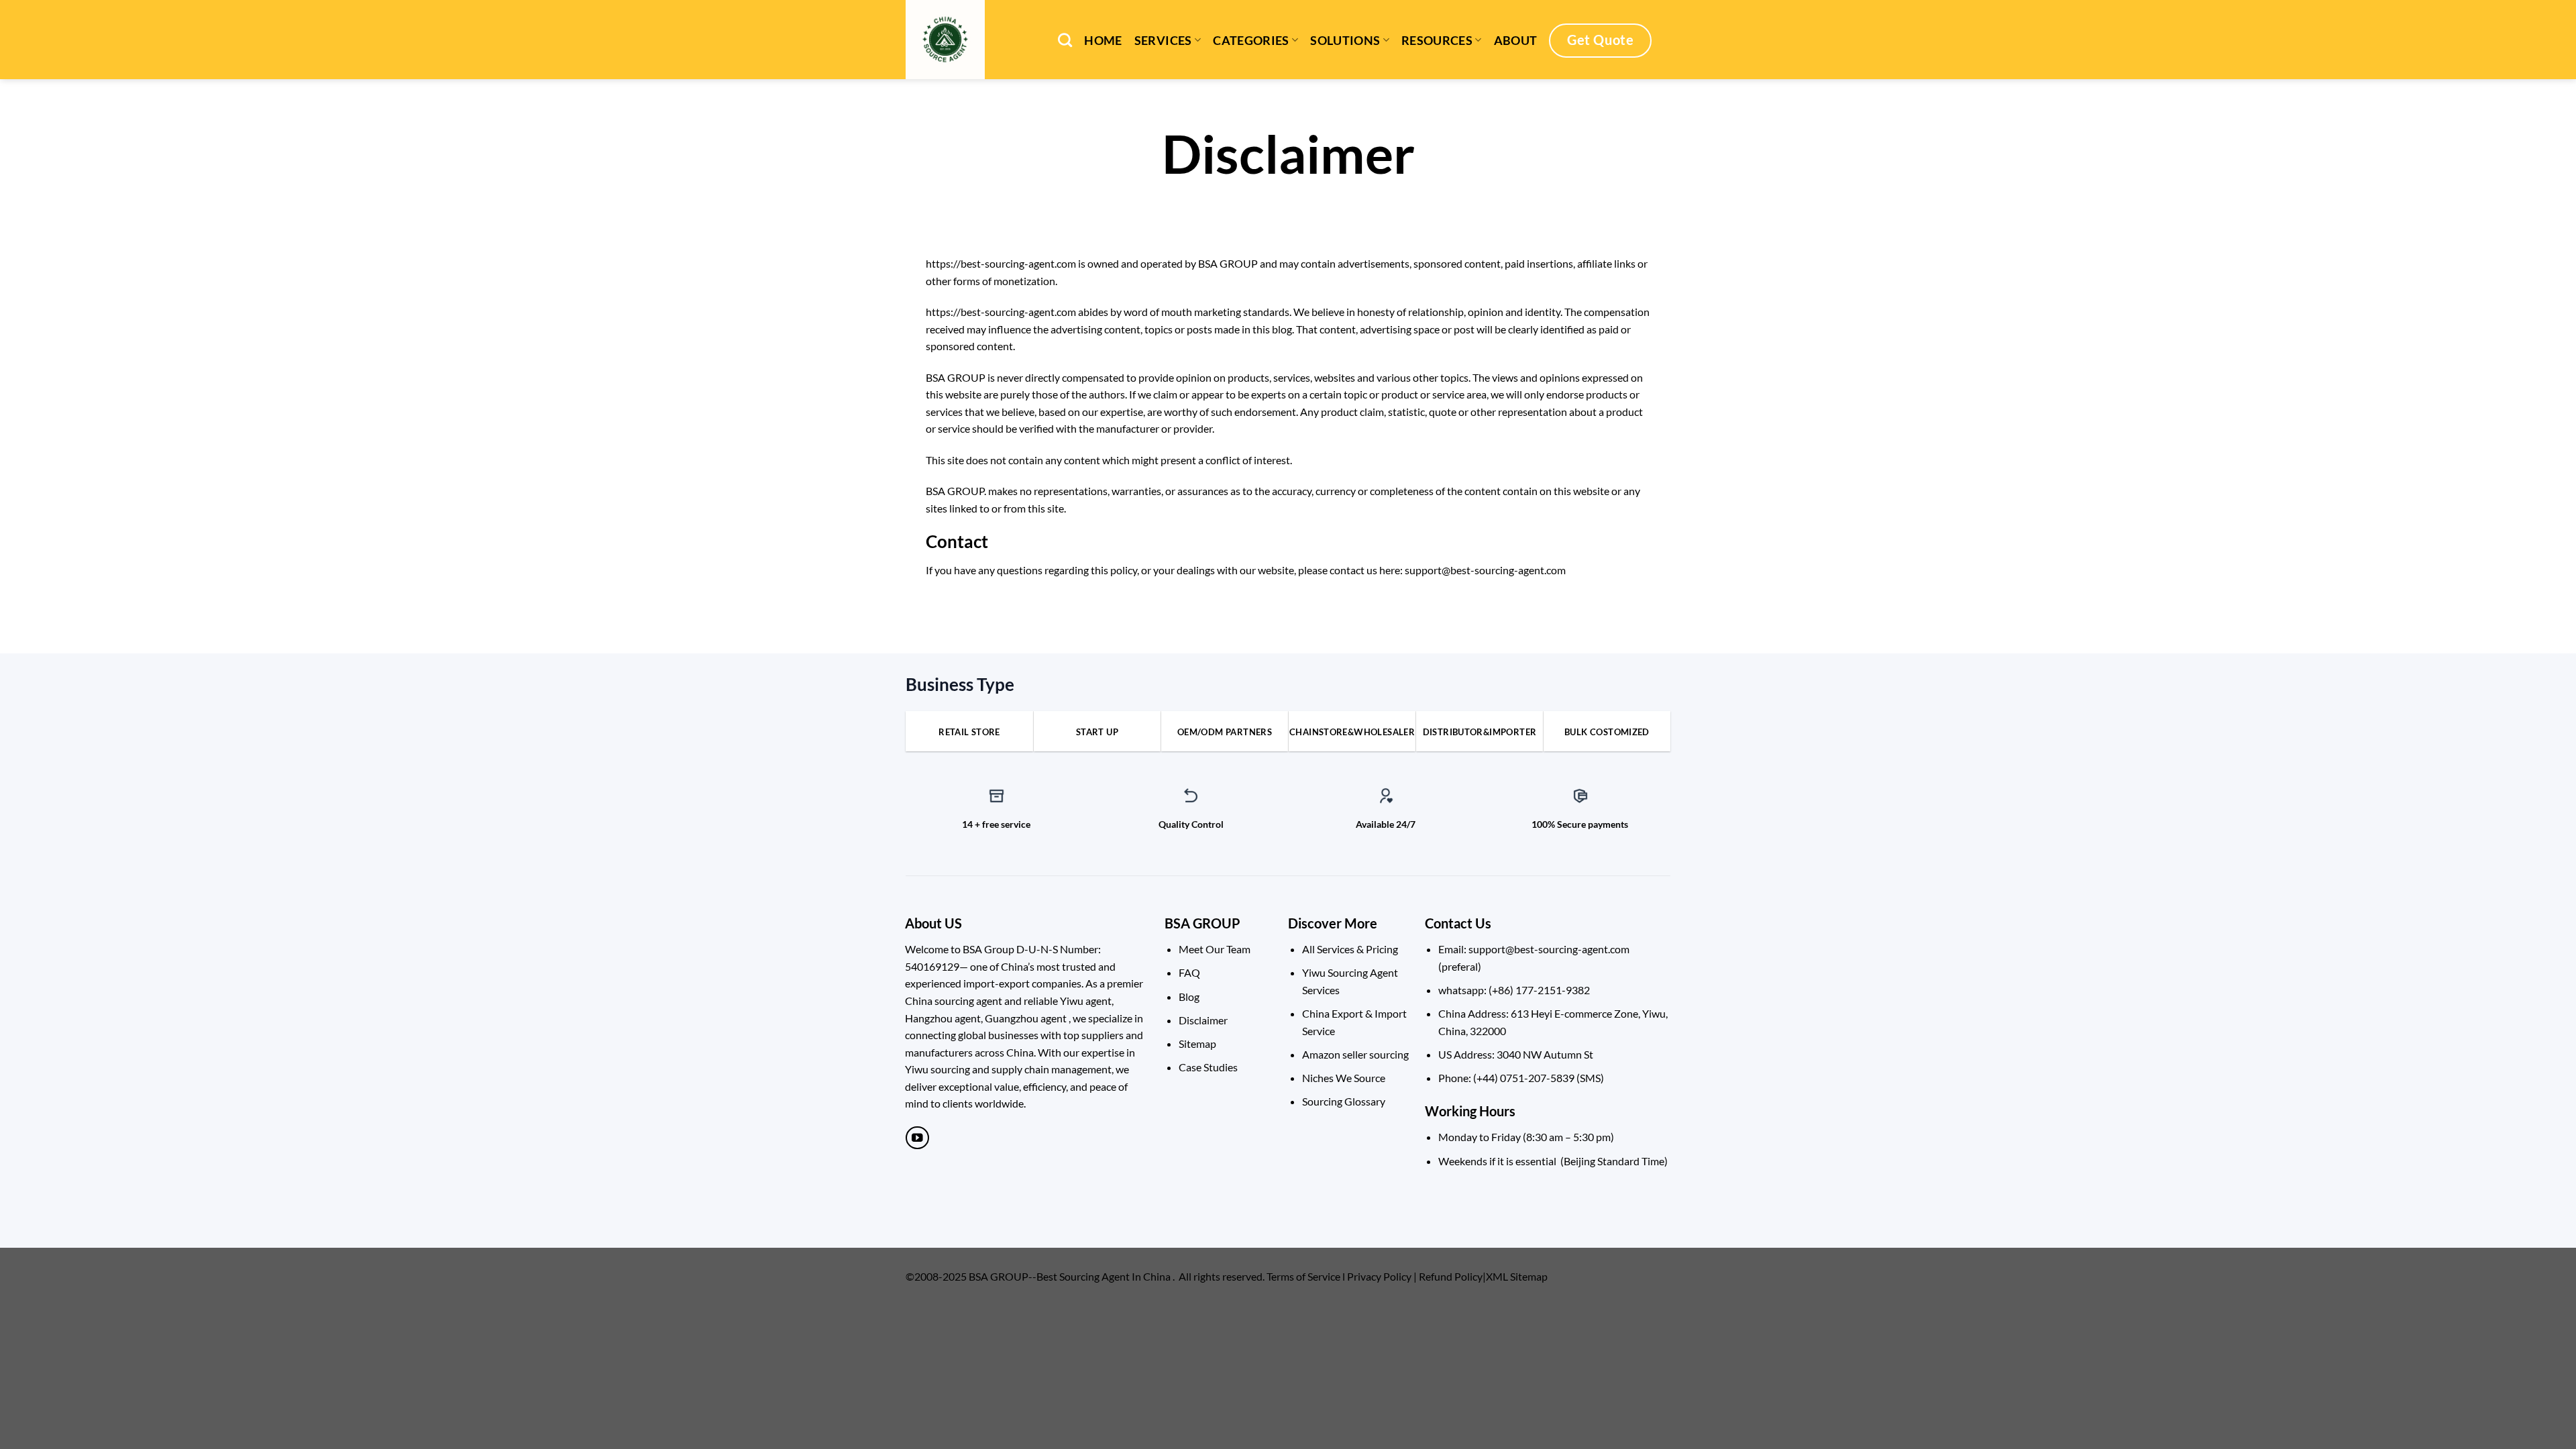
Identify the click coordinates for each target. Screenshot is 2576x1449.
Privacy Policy (1379, 1276)
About (1516, 41)
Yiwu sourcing (937, 1069)
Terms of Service (1303, 1276)
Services (1163, 41)
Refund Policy (1451, 1276)
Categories (1251, 41)
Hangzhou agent (943, 1018)
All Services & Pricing (1350, 949)
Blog (1189, 997)
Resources (1437, 41)
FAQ (1189, 972)
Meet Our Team (1215, 949)
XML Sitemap (1517, 1276)
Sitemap (1197, 1043)
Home (1103, 41)
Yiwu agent (1086, 1001)
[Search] (1065, 40)
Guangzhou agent (1026, 1018)
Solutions (1345, 41)
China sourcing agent (954, 1001)
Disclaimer (1203, 1020)
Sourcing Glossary (1344, 1101)
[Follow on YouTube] (917, 1138)
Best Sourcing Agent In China (1104, 1276)
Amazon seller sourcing (1355, 1054)
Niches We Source (1344, 1078)
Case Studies (1208, 1067)
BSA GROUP (1202, 923)
